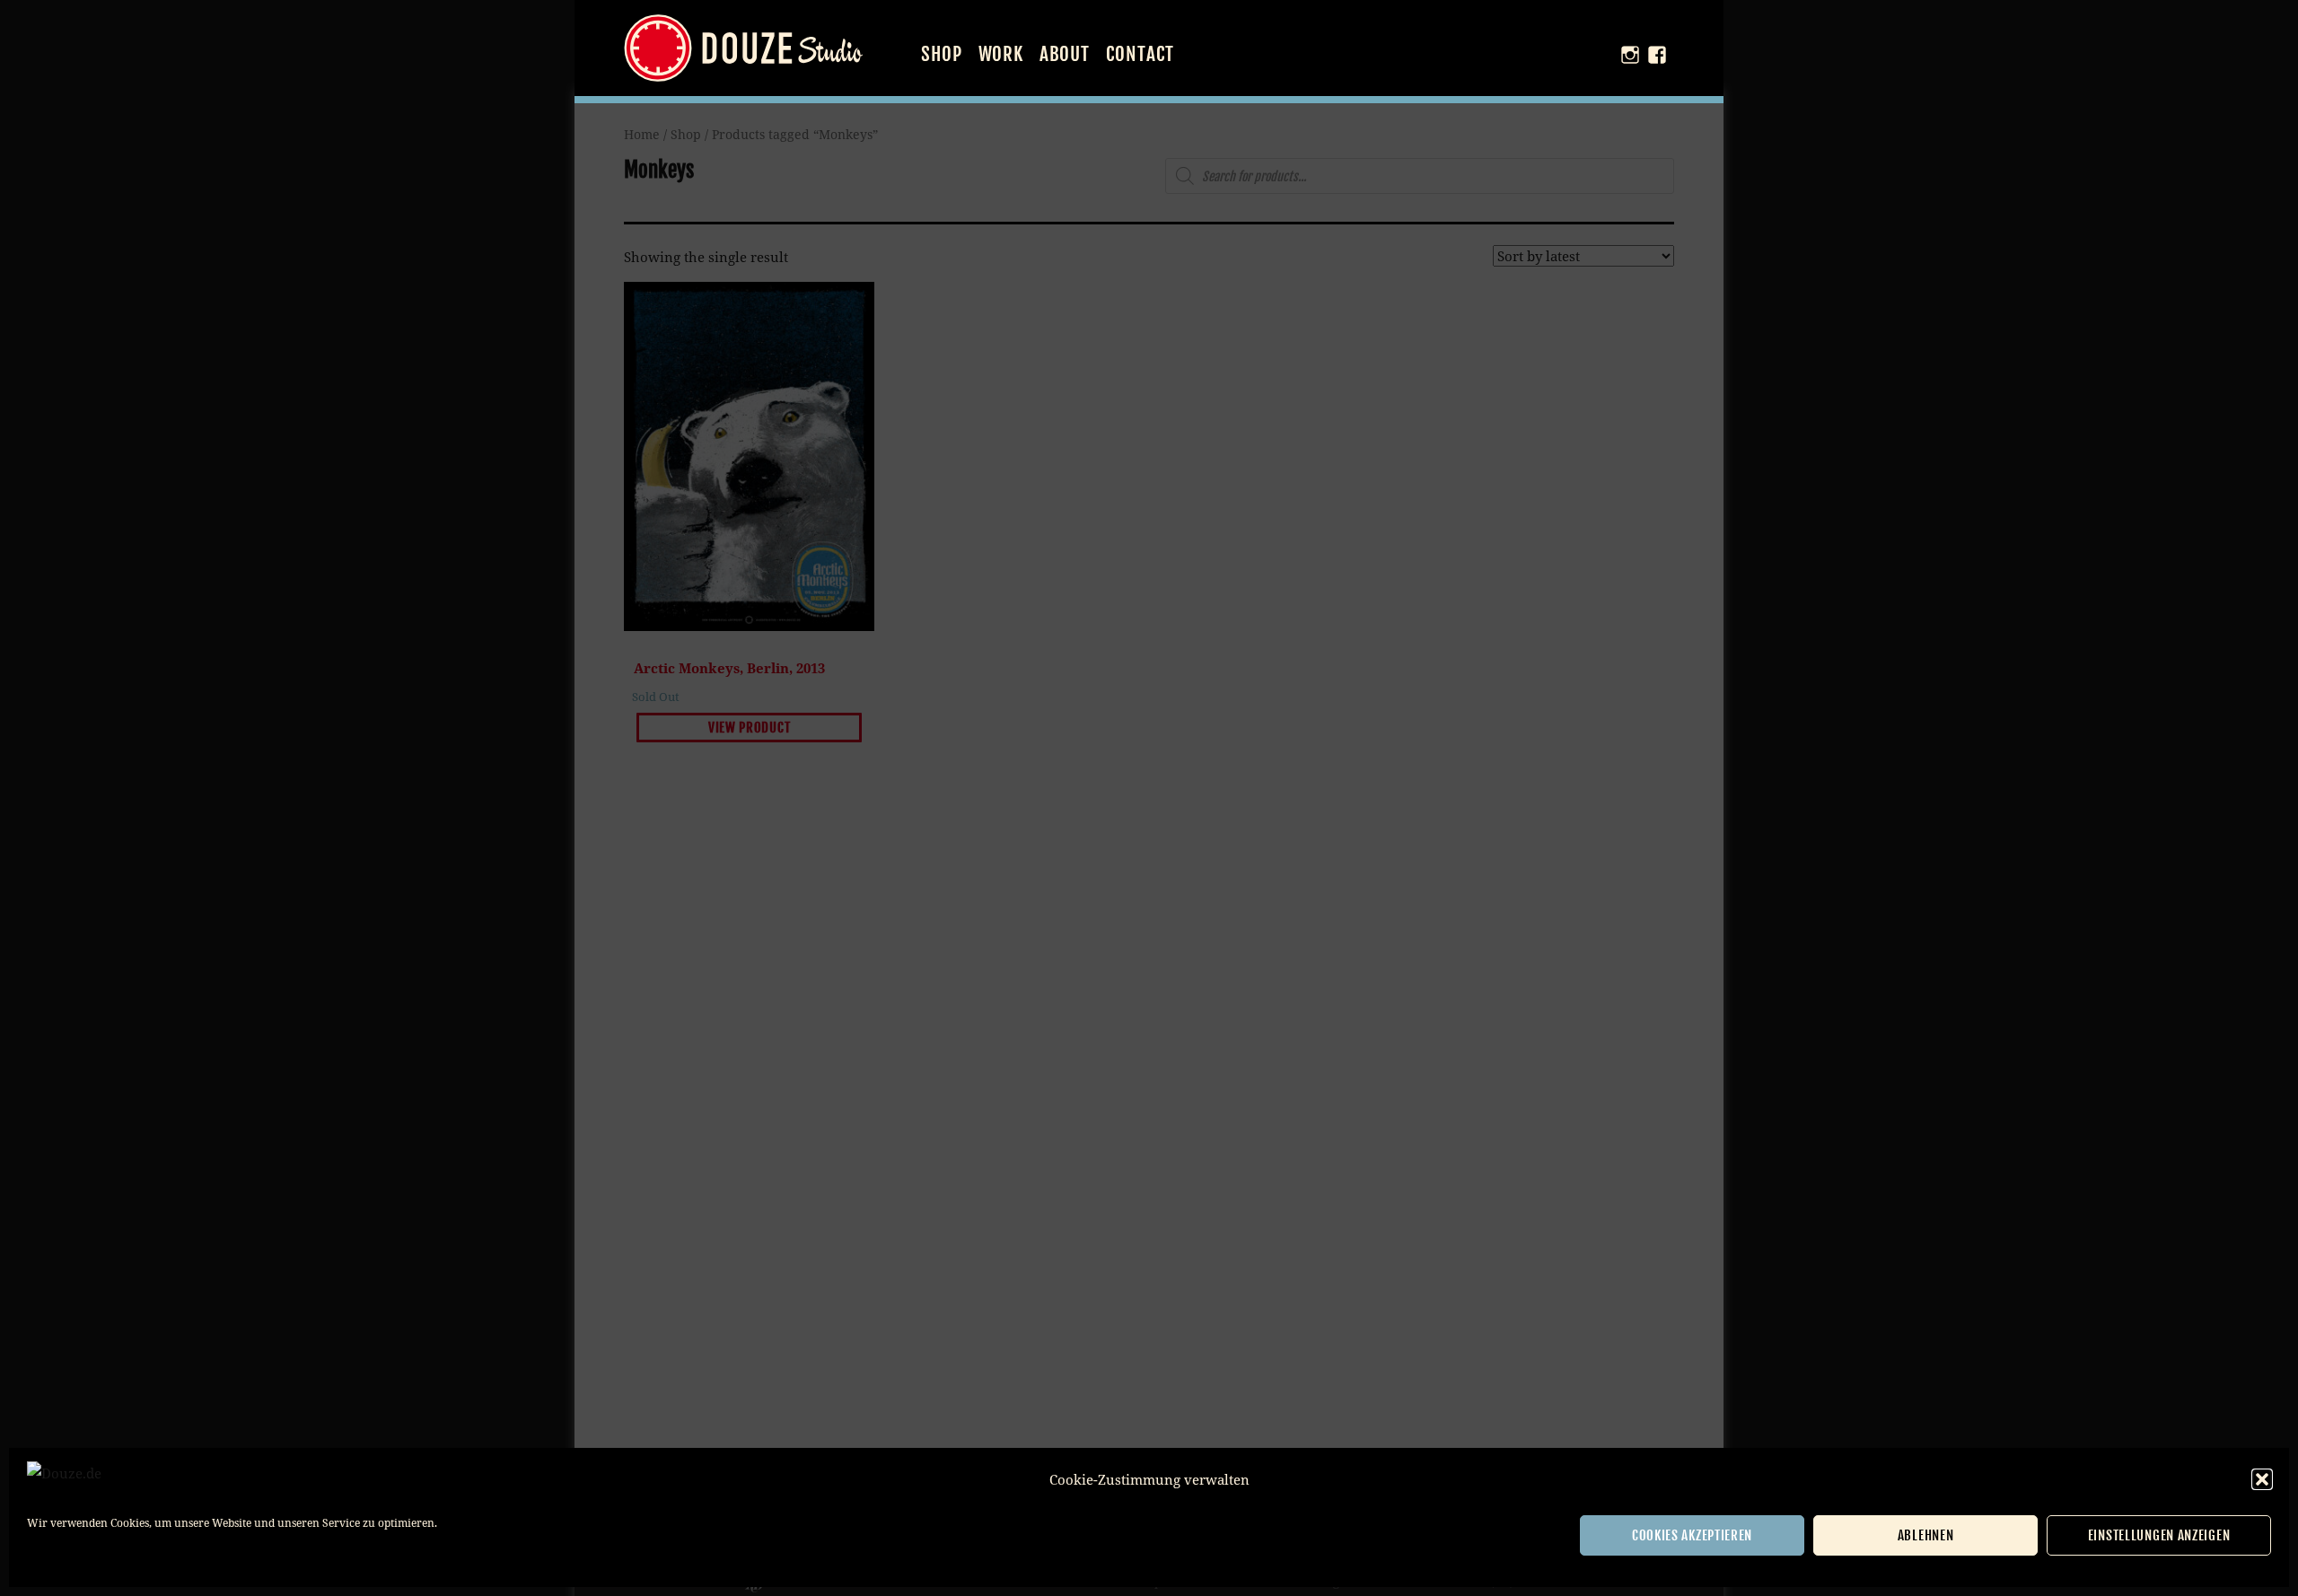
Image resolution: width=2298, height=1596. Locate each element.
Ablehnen (1926, 1535)
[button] (2262, 1479)
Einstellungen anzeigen (2159, 1535)
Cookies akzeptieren (1692, 1535)
